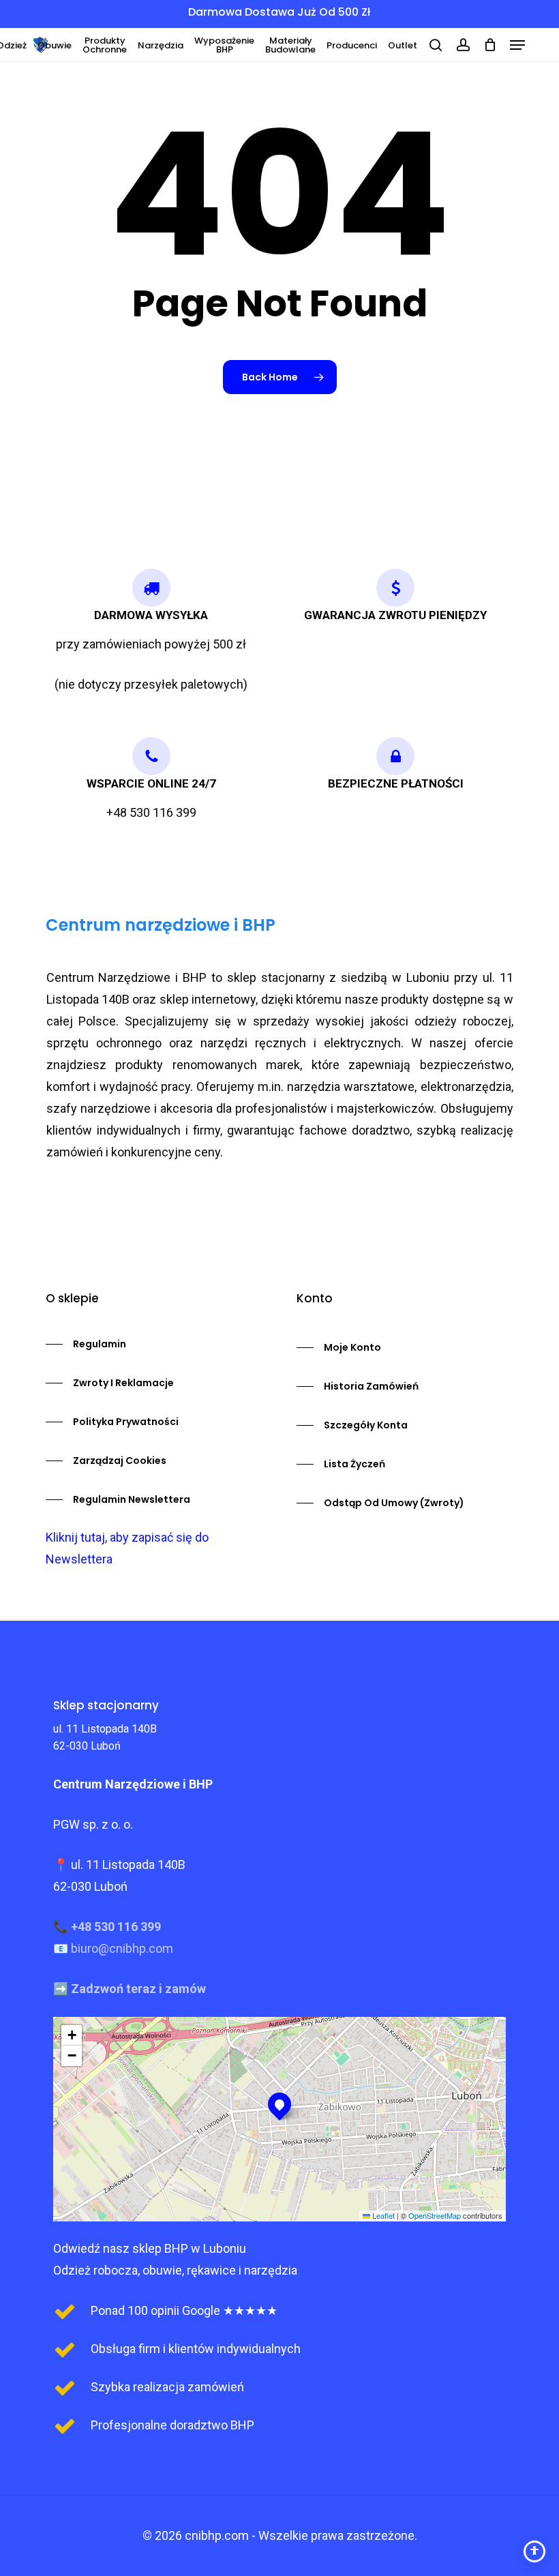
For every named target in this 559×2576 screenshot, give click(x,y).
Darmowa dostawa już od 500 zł (279, 12)
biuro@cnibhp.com (122, 1948)
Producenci (352, 45)
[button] (517, 45)
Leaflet (382, 2215)
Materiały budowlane (290, 45)
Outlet (403, 45)
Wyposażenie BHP (224, 45)
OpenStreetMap (435, 2215)
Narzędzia (161, 45)
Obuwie (55, 45)
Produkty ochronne (105, 45)
